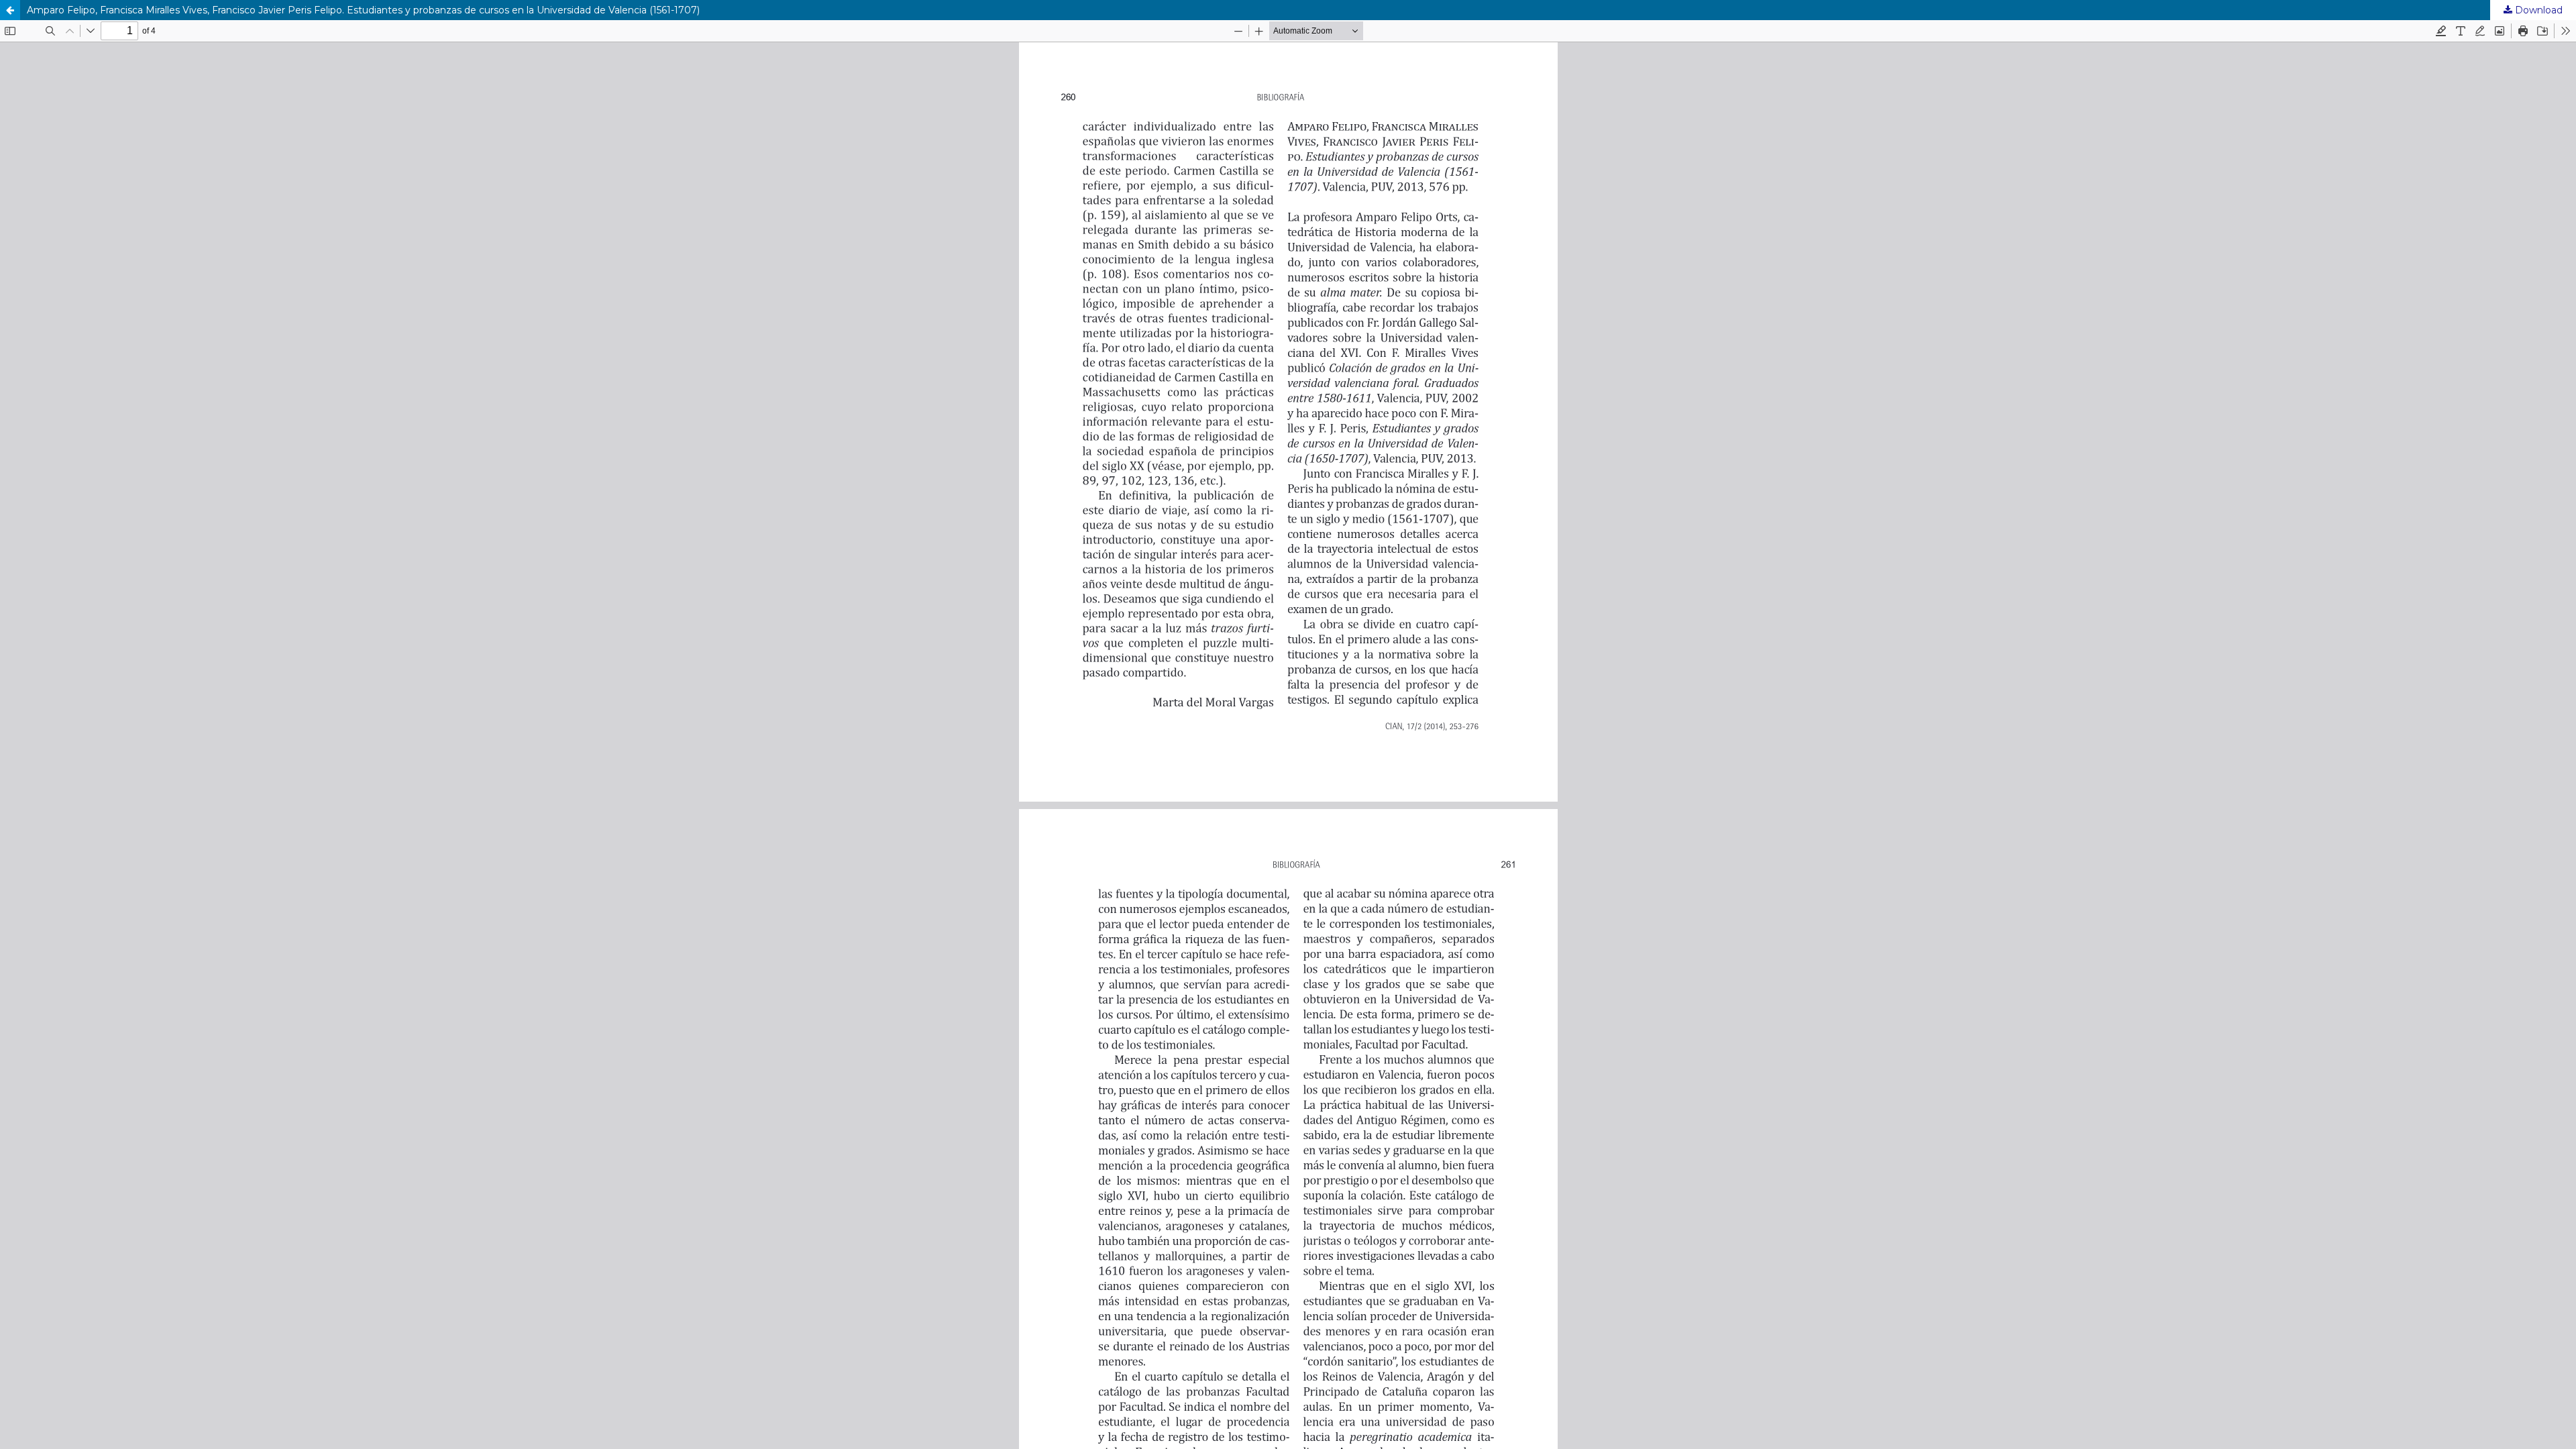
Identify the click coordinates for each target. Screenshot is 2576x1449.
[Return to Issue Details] (10, 10)
